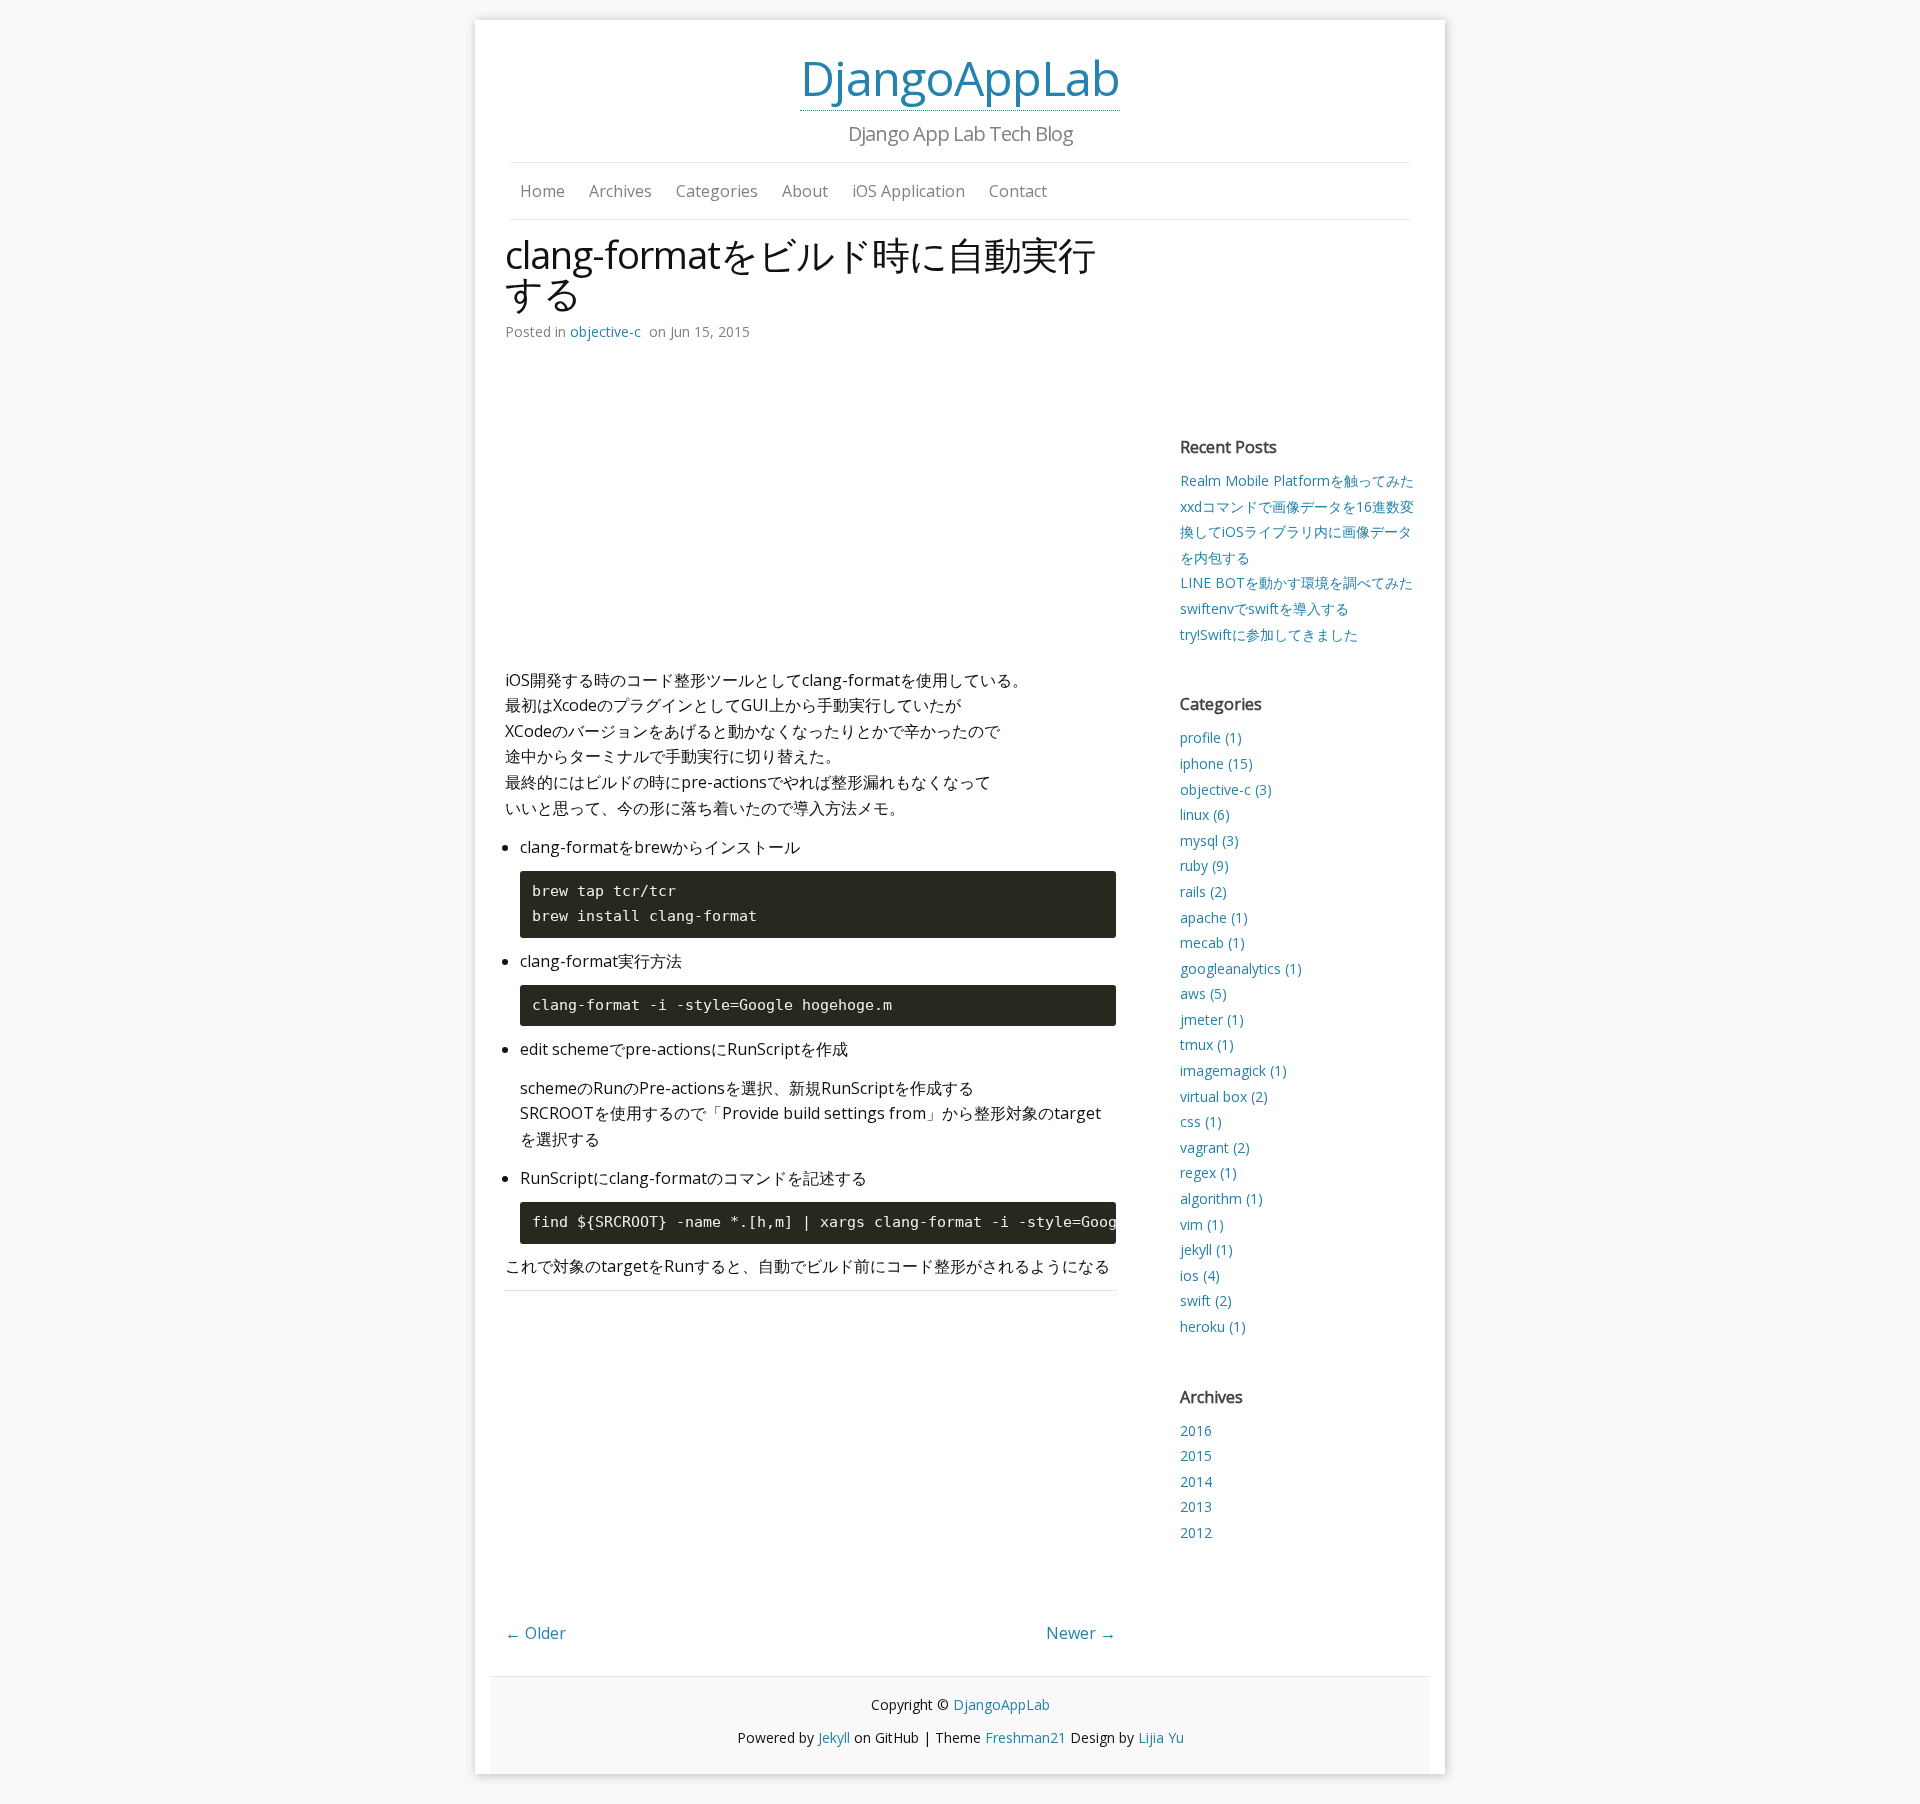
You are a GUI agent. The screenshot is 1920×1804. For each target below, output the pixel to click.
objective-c (605, 331)
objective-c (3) (1226, 789)
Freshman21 (1025, 1737)
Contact (1018, 191)
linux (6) (1205, 814)
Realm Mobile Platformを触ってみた (1297, 480)
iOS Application (908, 191)
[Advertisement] (810, 499)
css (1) (1201, 1121)
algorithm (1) (1221, 1198)
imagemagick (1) (1233, 1070)
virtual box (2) (1224, 1096)
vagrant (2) (1215, 1147)
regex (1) (1208, 1172)
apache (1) (1214, 917)
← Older (535, 1633)
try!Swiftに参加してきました (1269, 634)
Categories (717, 191)
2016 (1196, 1430)
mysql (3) (1209, 840)
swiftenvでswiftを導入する (1264, 608)
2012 (1196, 1532)
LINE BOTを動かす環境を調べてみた (1296, 582)
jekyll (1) (1206, 1249)
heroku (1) (1213, 1326)
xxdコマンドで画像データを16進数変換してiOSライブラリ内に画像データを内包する (1297, 532)
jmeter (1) (1212, 1019)
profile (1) (1211, 737)
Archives (620, 191)
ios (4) (1200, 1275)
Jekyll (834, 1737)
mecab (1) (1212, 942)
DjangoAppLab (960, 77)
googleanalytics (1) (1241, 968)
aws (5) (1203, 993)
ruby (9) (1204, 865)
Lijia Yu (1161, 1737)
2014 (1196, 1481)
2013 (1196, 1506)
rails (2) (1203, 891)
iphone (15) (1216, 763)
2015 (1196, 1455)
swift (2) (1206, 1300)
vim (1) (1202, 1224)
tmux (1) (1207, 1044)
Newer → (1081, 1633)
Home (542, 191)
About (805, 191)
